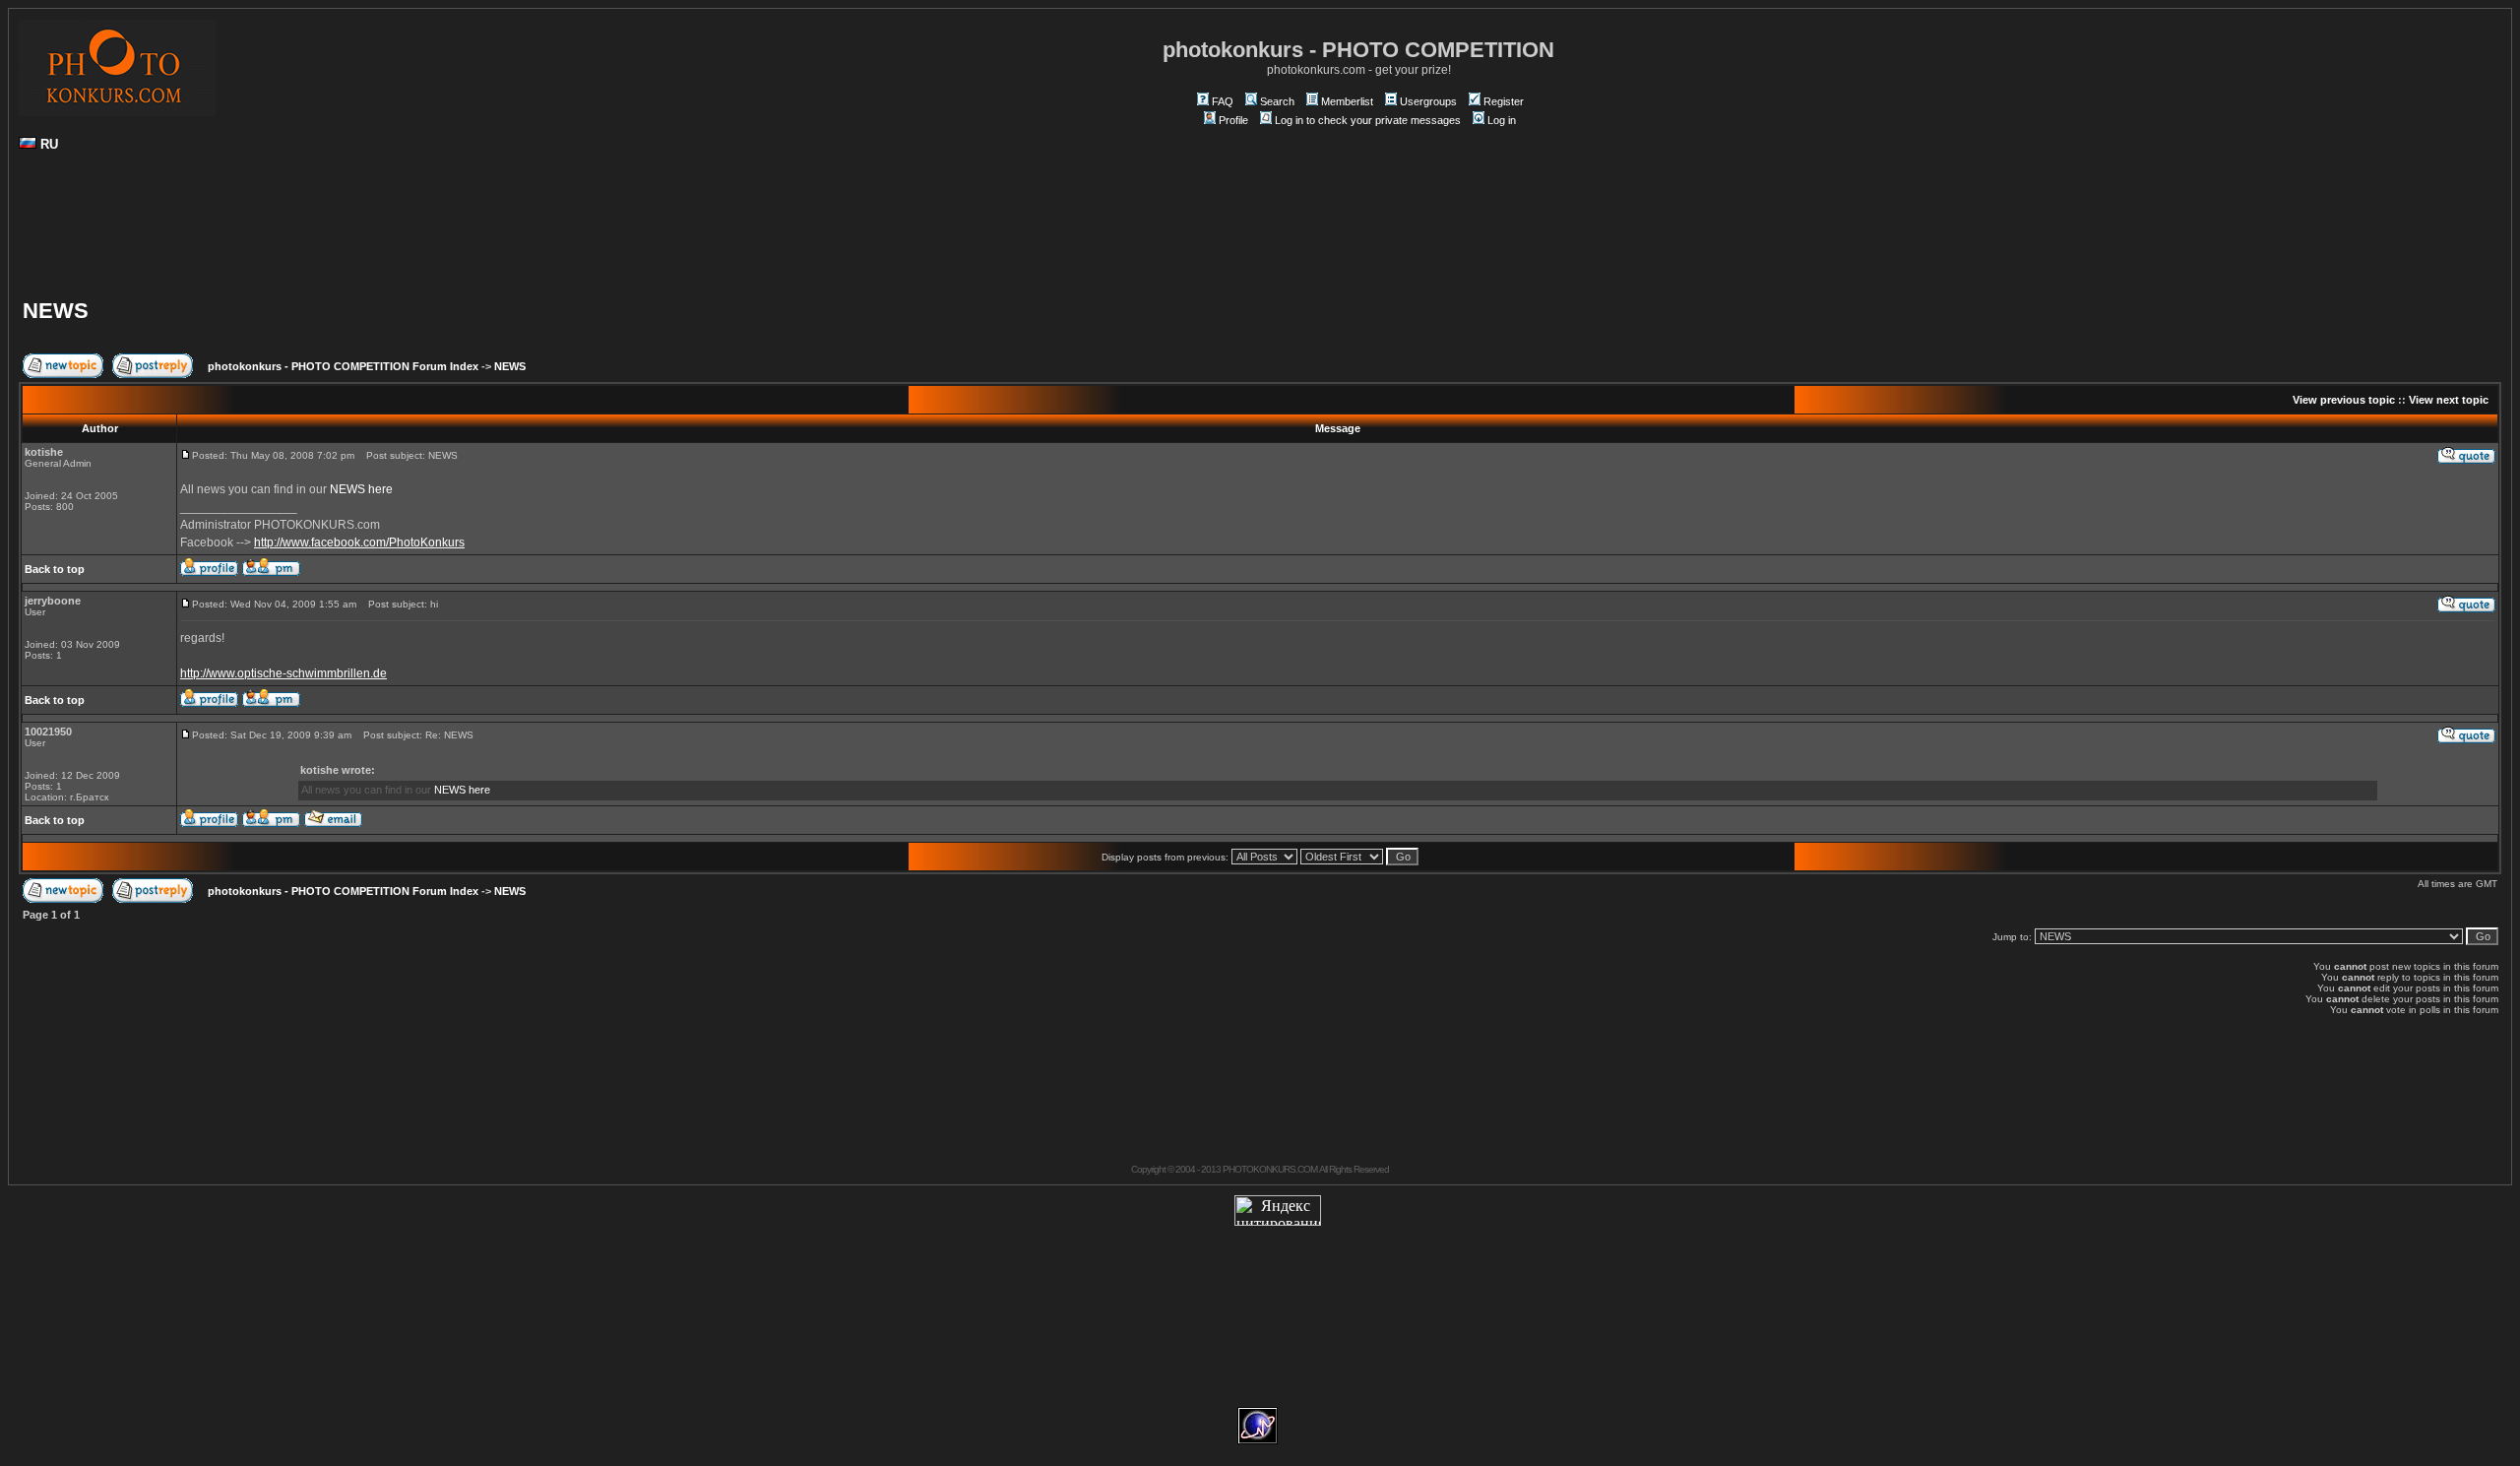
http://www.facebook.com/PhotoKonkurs (359, 542)
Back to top (55, 569)
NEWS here (361, 489)
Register (1504, 101)
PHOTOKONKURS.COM (1270, 1169)
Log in (1502, 120)
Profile (1233, 120)
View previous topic (2344, 400)
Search (1277, 101)
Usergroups (1428, 101)
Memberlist (1347, 101)
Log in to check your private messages (1368, 120)
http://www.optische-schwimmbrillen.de (283, 673)
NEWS (56, 311)
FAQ (1223, 101)
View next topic (2449, 400)
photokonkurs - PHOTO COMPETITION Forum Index (343, 366)
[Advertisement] (1260, 232)
